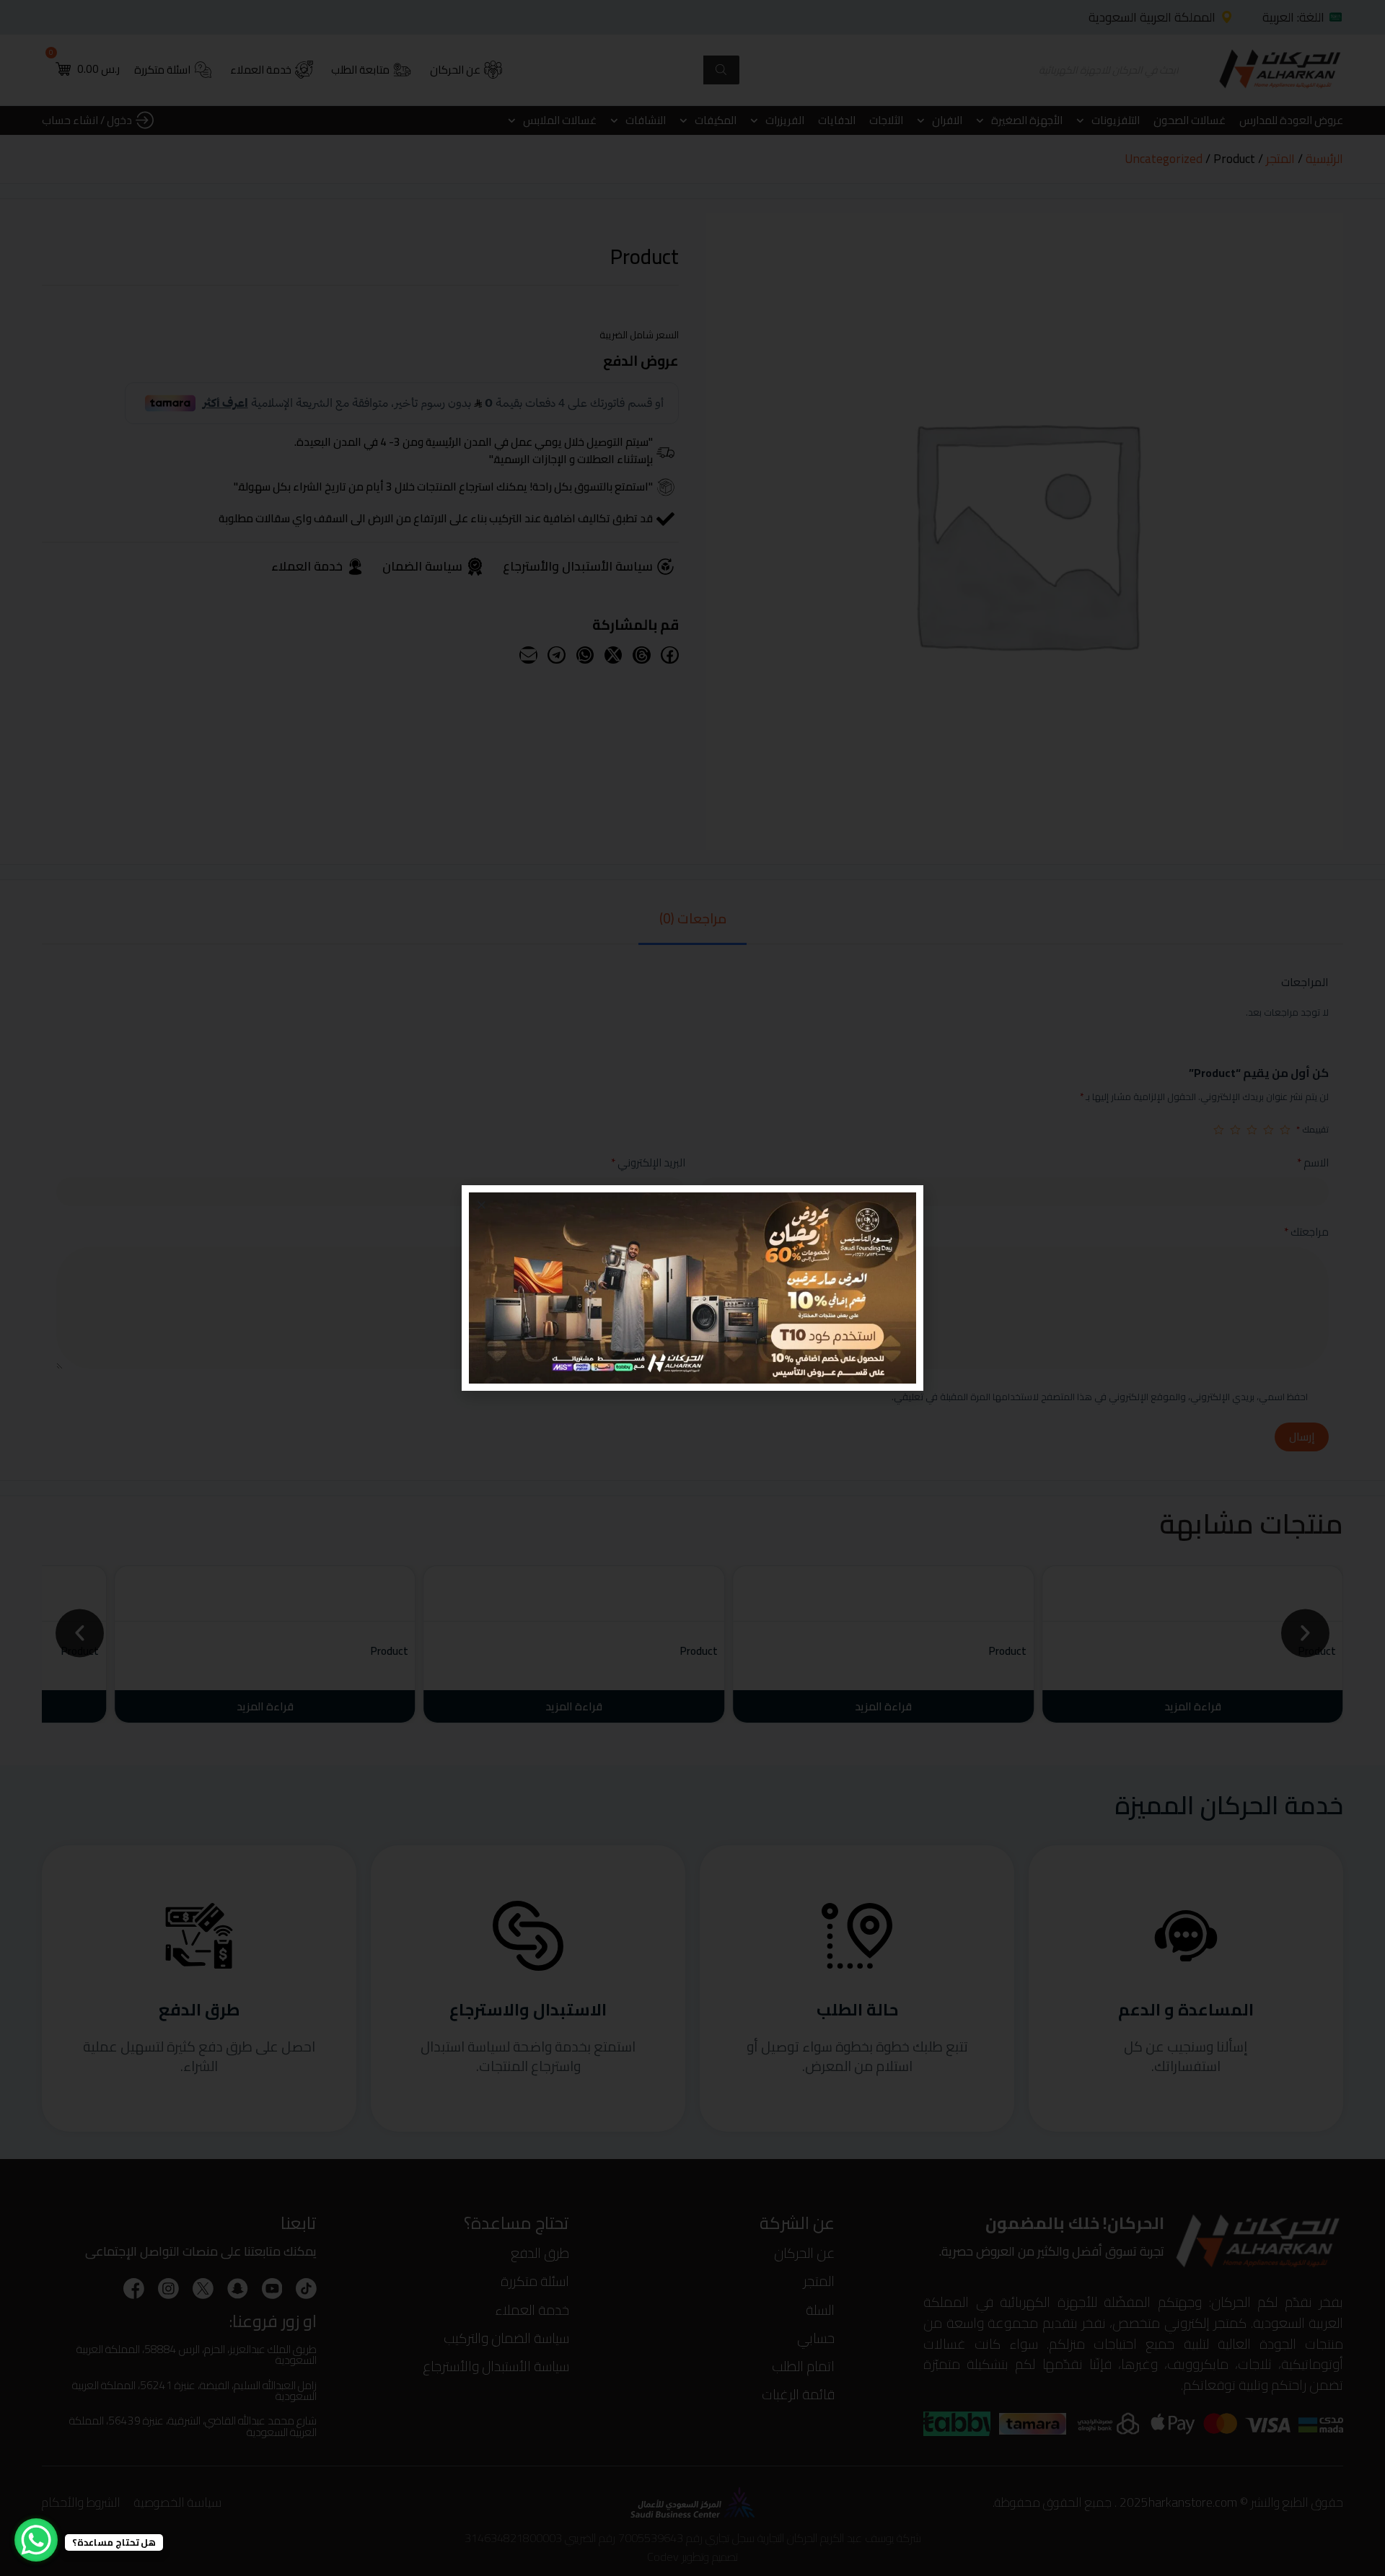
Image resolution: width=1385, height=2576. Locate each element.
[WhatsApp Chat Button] (36, 2540)
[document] (692, 1288)
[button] (482, 1205)
